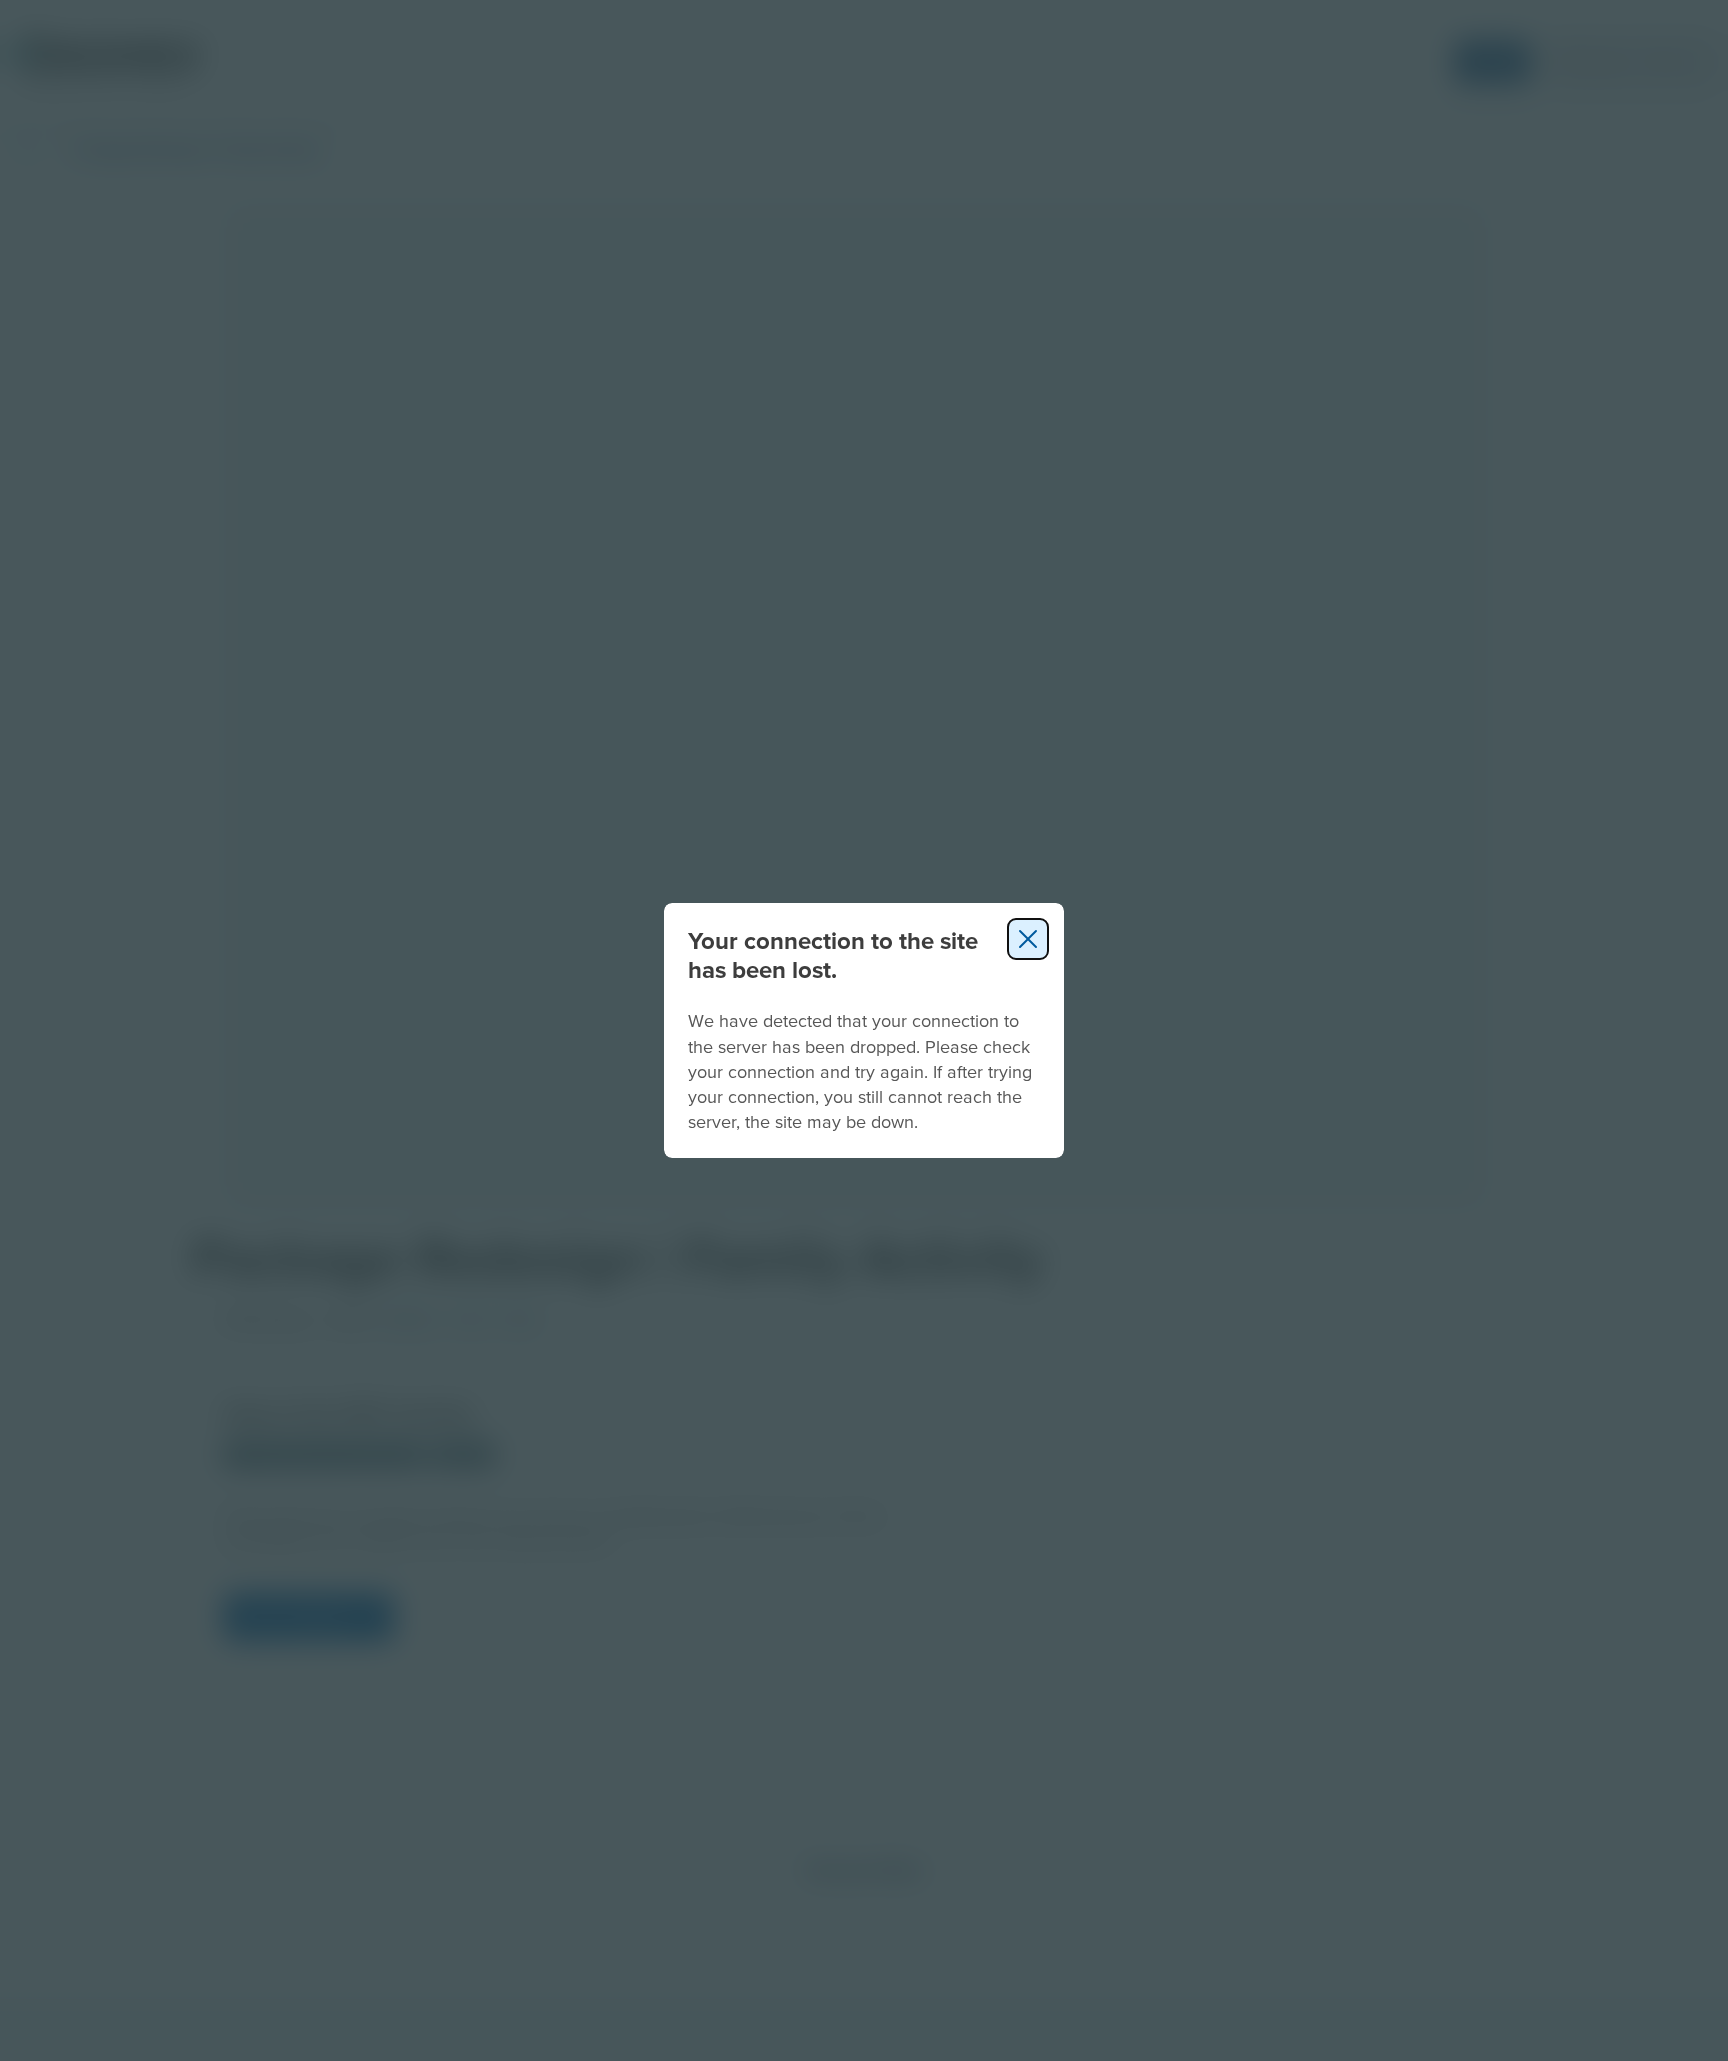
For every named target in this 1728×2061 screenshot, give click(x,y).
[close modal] (1028, 939)
